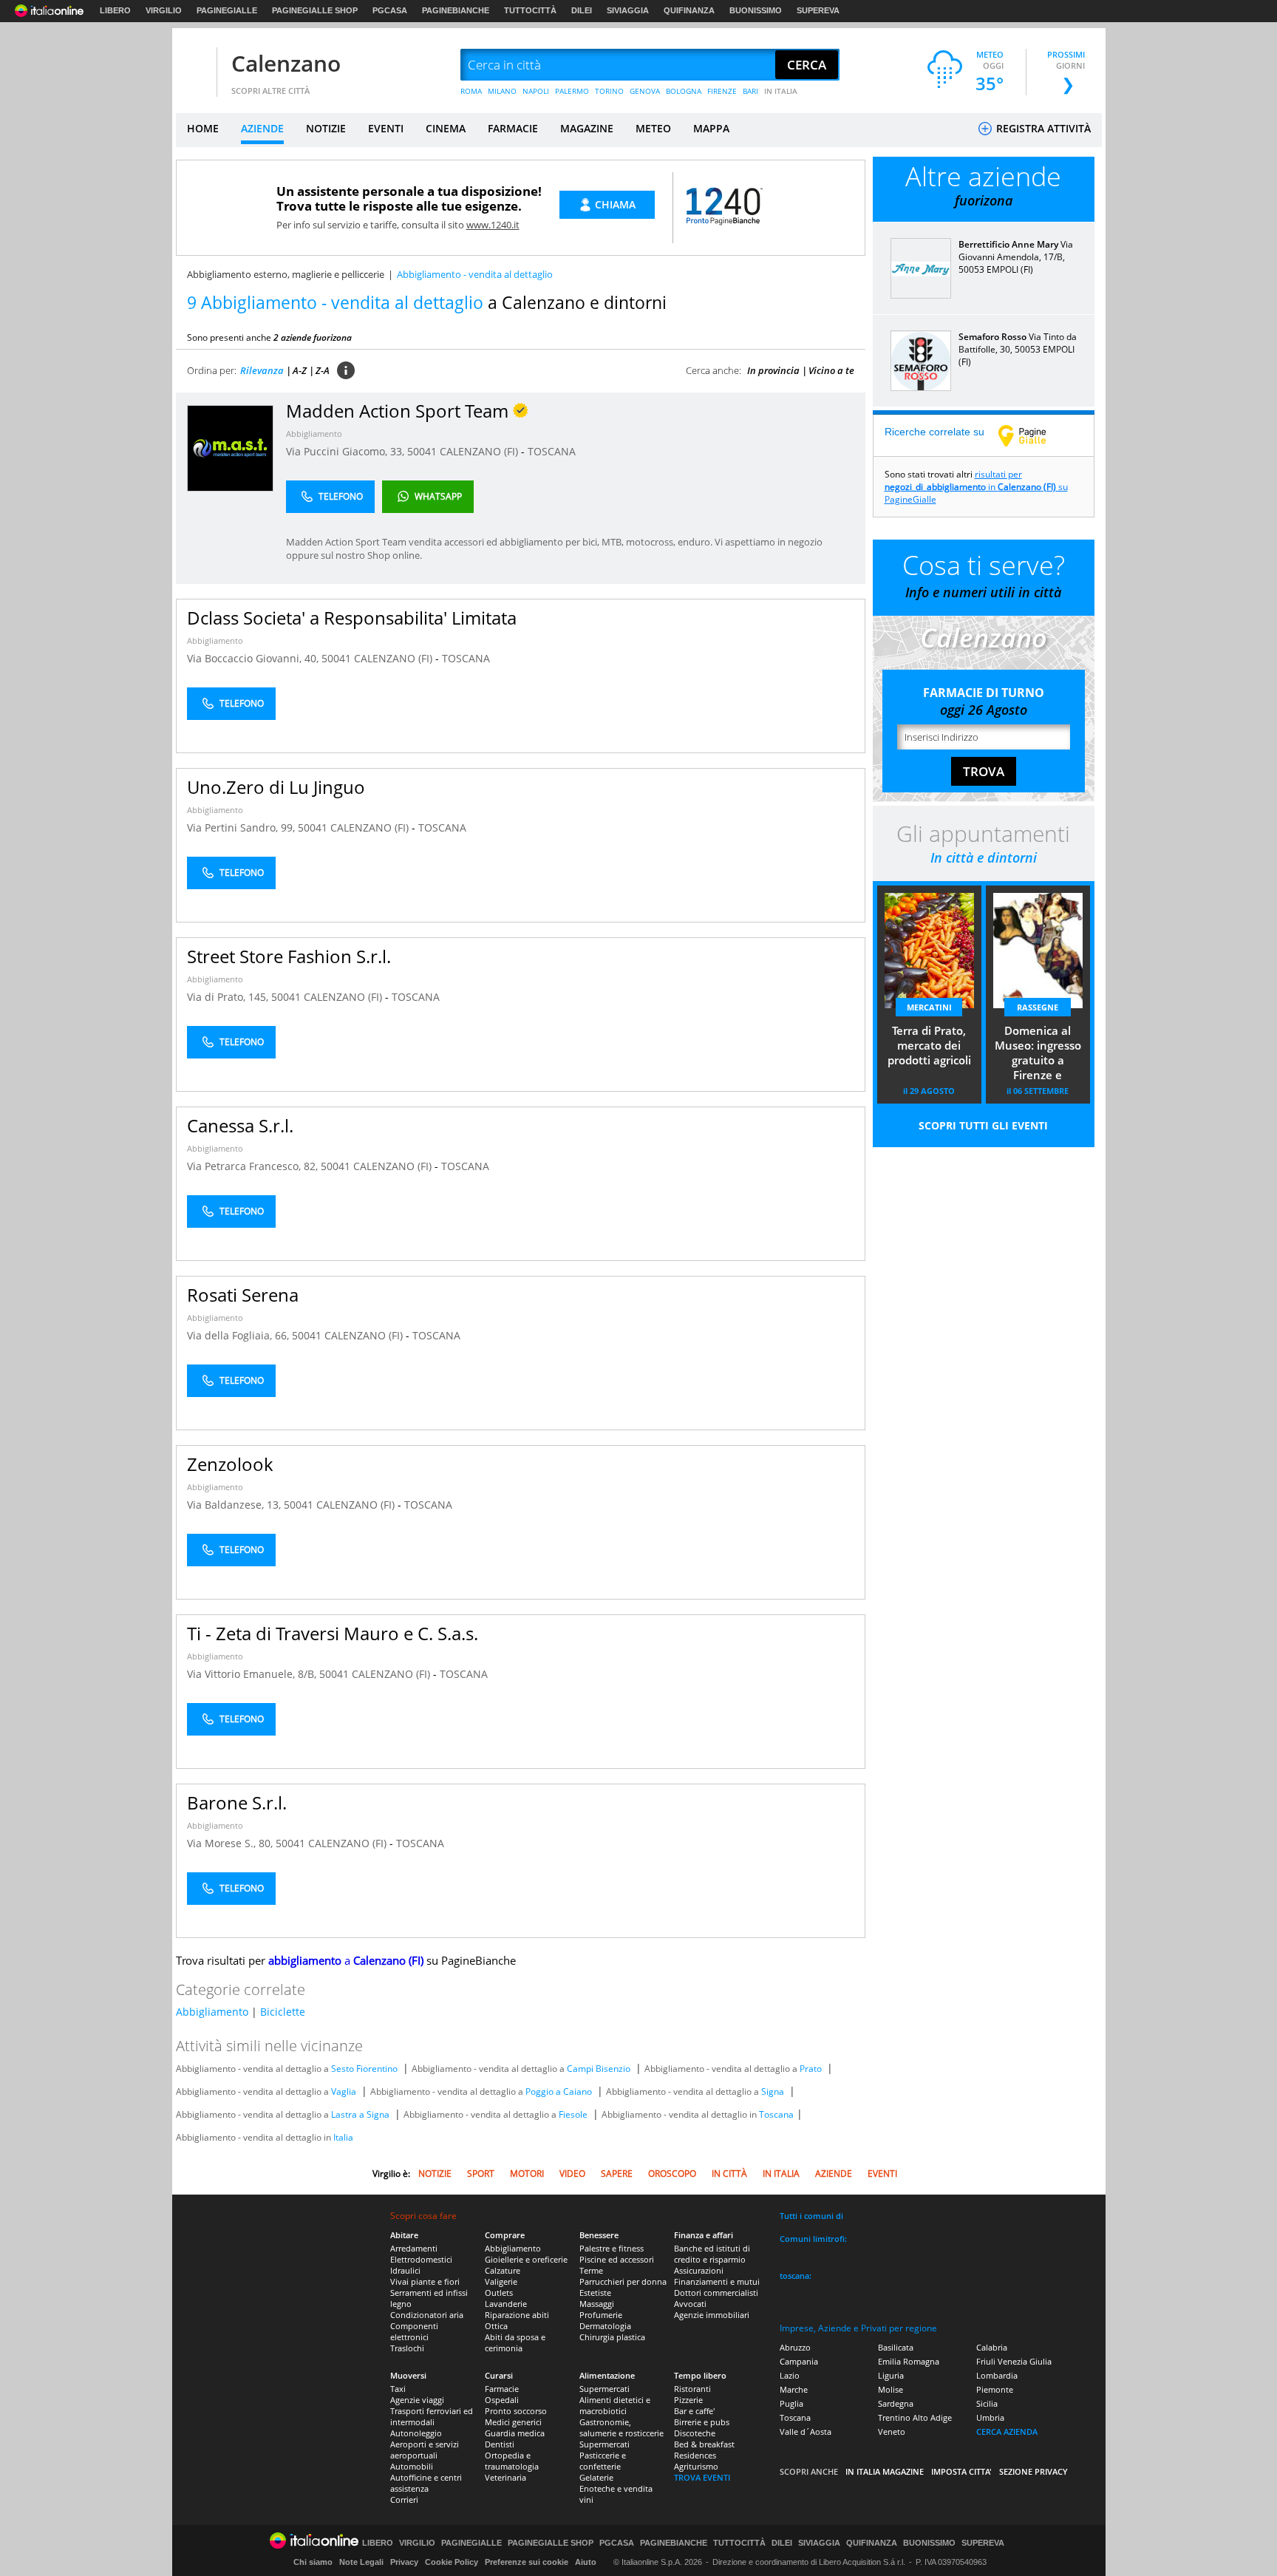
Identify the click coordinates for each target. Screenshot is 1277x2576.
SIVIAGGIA (628, 10)
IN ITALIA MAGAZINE (885, 2471)
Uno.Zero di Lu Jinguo (276, 787)
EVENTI (386, 128)
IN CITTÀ (729, 2174)
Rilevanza (262, 370)
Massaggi (597, 2304)
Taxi (398, 2389)
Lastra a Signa (360, 2114)
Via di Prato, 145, (229, 997)
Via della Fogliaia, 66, (239, 1335)
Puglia (791, 2403)
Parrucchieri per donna (623, 2281)
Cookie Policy (452, 2562)
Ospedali (502, 2400)
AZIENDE (262, 128)
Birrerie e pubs (702, 2422)
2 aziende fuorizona (313, 337)
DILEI (582, 10)
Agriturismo (696, 2466)
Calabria (992, 2347)
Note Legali (361, 2562)
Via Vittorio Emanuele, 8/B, (253, 1674)
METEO (653, 128)
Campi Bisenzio (599, 2069)
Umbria (990, 2417)
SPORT (481, 2174)
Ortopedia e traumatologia (512, 2461)
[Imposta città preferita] (194, 65)
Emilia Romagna (909, 2361)
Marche (794, 2389)
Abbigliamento (314, 434)
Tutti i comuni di (811, 2216)
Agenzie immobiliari (712, 2315)
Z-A (323, 370)
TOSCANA (552, 451)
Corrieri (404, 2499)
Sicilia (987, 2403)
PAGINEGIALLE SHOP (315, 10)
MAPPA (711, 128)
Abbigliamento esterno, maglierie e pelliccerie (286, 274)
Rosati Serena (243, 1295)
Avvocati (690, 2304)
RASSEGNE (1038, 1007)
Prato (811, 2069)
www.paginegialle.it (1033, 435)
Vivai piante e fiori (425, 2281)
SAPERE (617, 2174)
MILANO (502, 91)
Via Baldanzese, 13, (235, 1505)
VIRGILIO (164, 10)
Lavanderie (506, 2304)
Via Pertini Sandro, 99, (242, 827)
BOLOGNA (684, 91)
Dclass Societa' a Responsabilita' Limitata (352, 618)
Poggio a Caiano (559, 2091)
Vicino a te (831, 370)
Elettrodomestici (421, 2259)
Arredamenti (414, 2248)
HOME (203, 128)
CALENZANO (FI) (480, 451)
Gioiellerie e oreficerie (526, 2259)
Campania (799, 2361)
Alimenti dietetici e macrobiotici (615, 2405)
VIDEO (572, 2174)
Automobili (412, 2466)
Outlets (499, 2293)
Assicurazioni (699, 2270)
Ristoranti (692, 2389)
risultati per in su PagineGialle (976, 487)
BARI (750, 91)
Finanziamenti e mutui (717, 2281)
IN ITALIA (781, 91)
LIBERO (115, 10)
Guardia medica (515, 2433)
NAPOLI (536, 91)
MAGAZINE (587, 128)
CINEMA (446, 128)
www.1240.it (493, 225)
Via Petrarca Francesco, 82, (254, 1166)
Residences (695, 2455)
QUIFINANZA (689, 10)
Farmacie (502, 2389)
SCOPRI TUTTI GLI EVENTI (983, 1125)
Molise (891, 2389)
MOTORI (527, 2174)
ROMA (471, 91)
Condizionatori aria (427, 2315)
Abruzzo (795, 2347)
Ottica (496, 2326)
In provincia (773, 370)
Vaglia (344, 2091)
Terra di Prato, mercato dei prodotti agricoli (929, 1045)
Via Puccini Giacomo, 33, (347, 451)
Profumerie (601, 2315)
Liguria (891, 2375)
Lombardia (997, 2375)
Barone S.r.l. (237, 1802)
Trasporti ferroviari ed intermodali (432, 2416)
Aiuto (586, 2562)
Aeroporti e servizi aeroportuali (425, 2450)
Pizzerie (688, 2400)
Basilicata (896, 2347)
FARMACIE (513, 128)
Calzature (503, 2270)
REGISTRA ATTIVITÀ (1042, 128)
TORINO (609, 91)
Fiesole (573, 2114)
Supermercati (605, 2389)
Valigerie (501, 2281)
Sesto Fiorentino (364, 2069)
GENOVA (645, 91)
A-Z (300, 370)
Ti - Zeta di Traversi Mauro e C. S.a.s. (333, 1633)
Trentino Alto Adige (915, 2417)
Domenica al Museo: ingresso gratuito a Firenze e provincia (1038, 1054)
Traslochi (407, 2348)
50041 (422, 451)
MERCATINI (929, 1007)
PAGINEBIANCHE (456, 10)
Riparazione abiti (517, 2315)
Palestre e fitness (612, 2248)
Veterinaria (505, 2477)
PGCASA (390, 10)
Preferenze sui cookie (527, 2562)
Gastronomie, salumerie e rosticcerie (622, 2427)
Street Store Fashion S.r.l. (289, 956)
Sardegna (896, 2403)
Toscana (776, 2114)
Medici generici (513, 2422)
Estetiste (595, 2293)
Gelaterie (596, 2477)
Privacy (404, 2562)
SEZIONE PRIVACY (1033, 2471)
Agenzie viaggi (417, 2400)
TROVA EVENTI (702, 2477)
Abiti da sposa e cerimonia (515, 2342)
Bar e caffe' (694, 2411)
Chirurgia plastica (612, 2337)
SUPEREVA (818, 10)
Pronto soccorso (516, 2411)
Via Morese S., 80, (231, 1843)
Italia (343, 2137)
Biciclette (283, 2012)
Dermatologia (605, 2326)
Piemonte (995, 2389)
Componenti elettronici (414, 2331)
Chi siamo (313, 2562)
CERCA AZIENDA (1007, 2431)
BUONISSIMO (756, 10)
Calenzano (286, 63)
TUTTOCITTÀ (530, 10)
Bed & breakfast (704, 2444)
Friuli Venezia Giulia (1014, 2361)
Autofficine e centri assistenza (426, 2483)
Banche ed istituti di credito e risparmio (712, 2254)
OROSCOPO (672, 2174)
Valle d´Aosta (806, 2431)
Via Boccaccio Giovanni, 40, (254, 658)
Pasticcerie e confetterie (603, 2461)
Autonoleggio (416, 2433)
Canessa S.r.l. (240, 1125)
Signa (773, 2091)
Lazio (790, 2375)
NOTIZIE (326, 128)
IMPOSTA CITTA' (961, 2471)
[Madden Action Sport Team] (230, 448)
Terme (591, 2270)
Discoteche (695, 2433)
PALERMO (572, 91)
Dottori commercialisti (716, 2293)
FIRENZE (722, 91)
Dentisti (500, 2444)
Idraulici (405, 2270)
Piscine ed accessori (617, 2259)
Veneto (892, 2431)
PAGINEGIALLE (227, 10)
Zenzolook (230, 1464)
